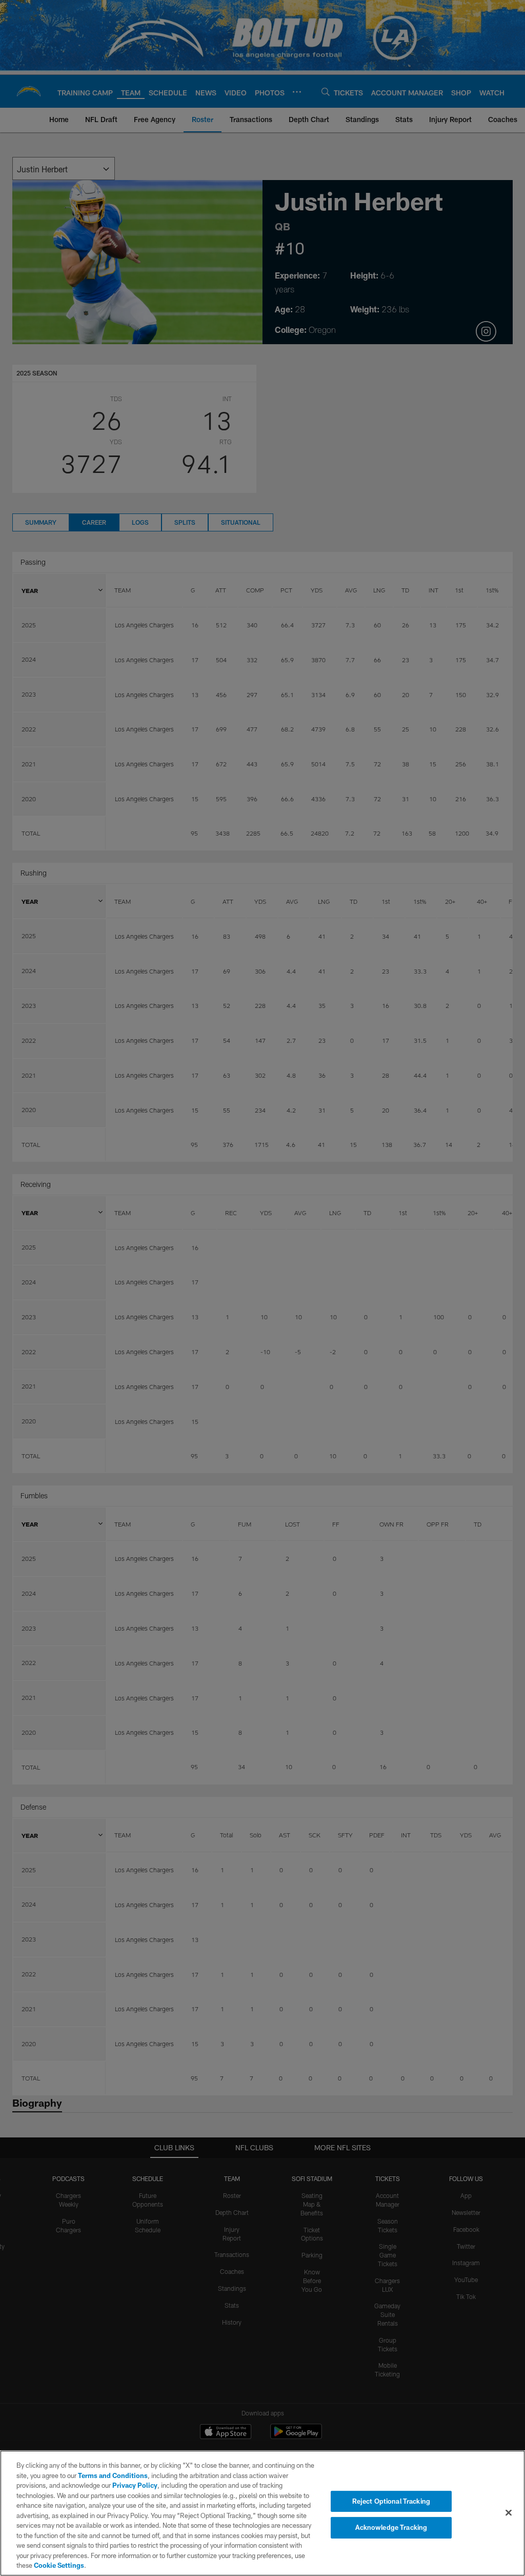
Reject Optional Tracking (391, 2501)
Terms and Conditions (113, 2475)
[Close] (509, 2512)
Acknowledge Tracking (391, 2527)
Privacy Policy (135, 2485)
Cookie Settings (59, 2565)
